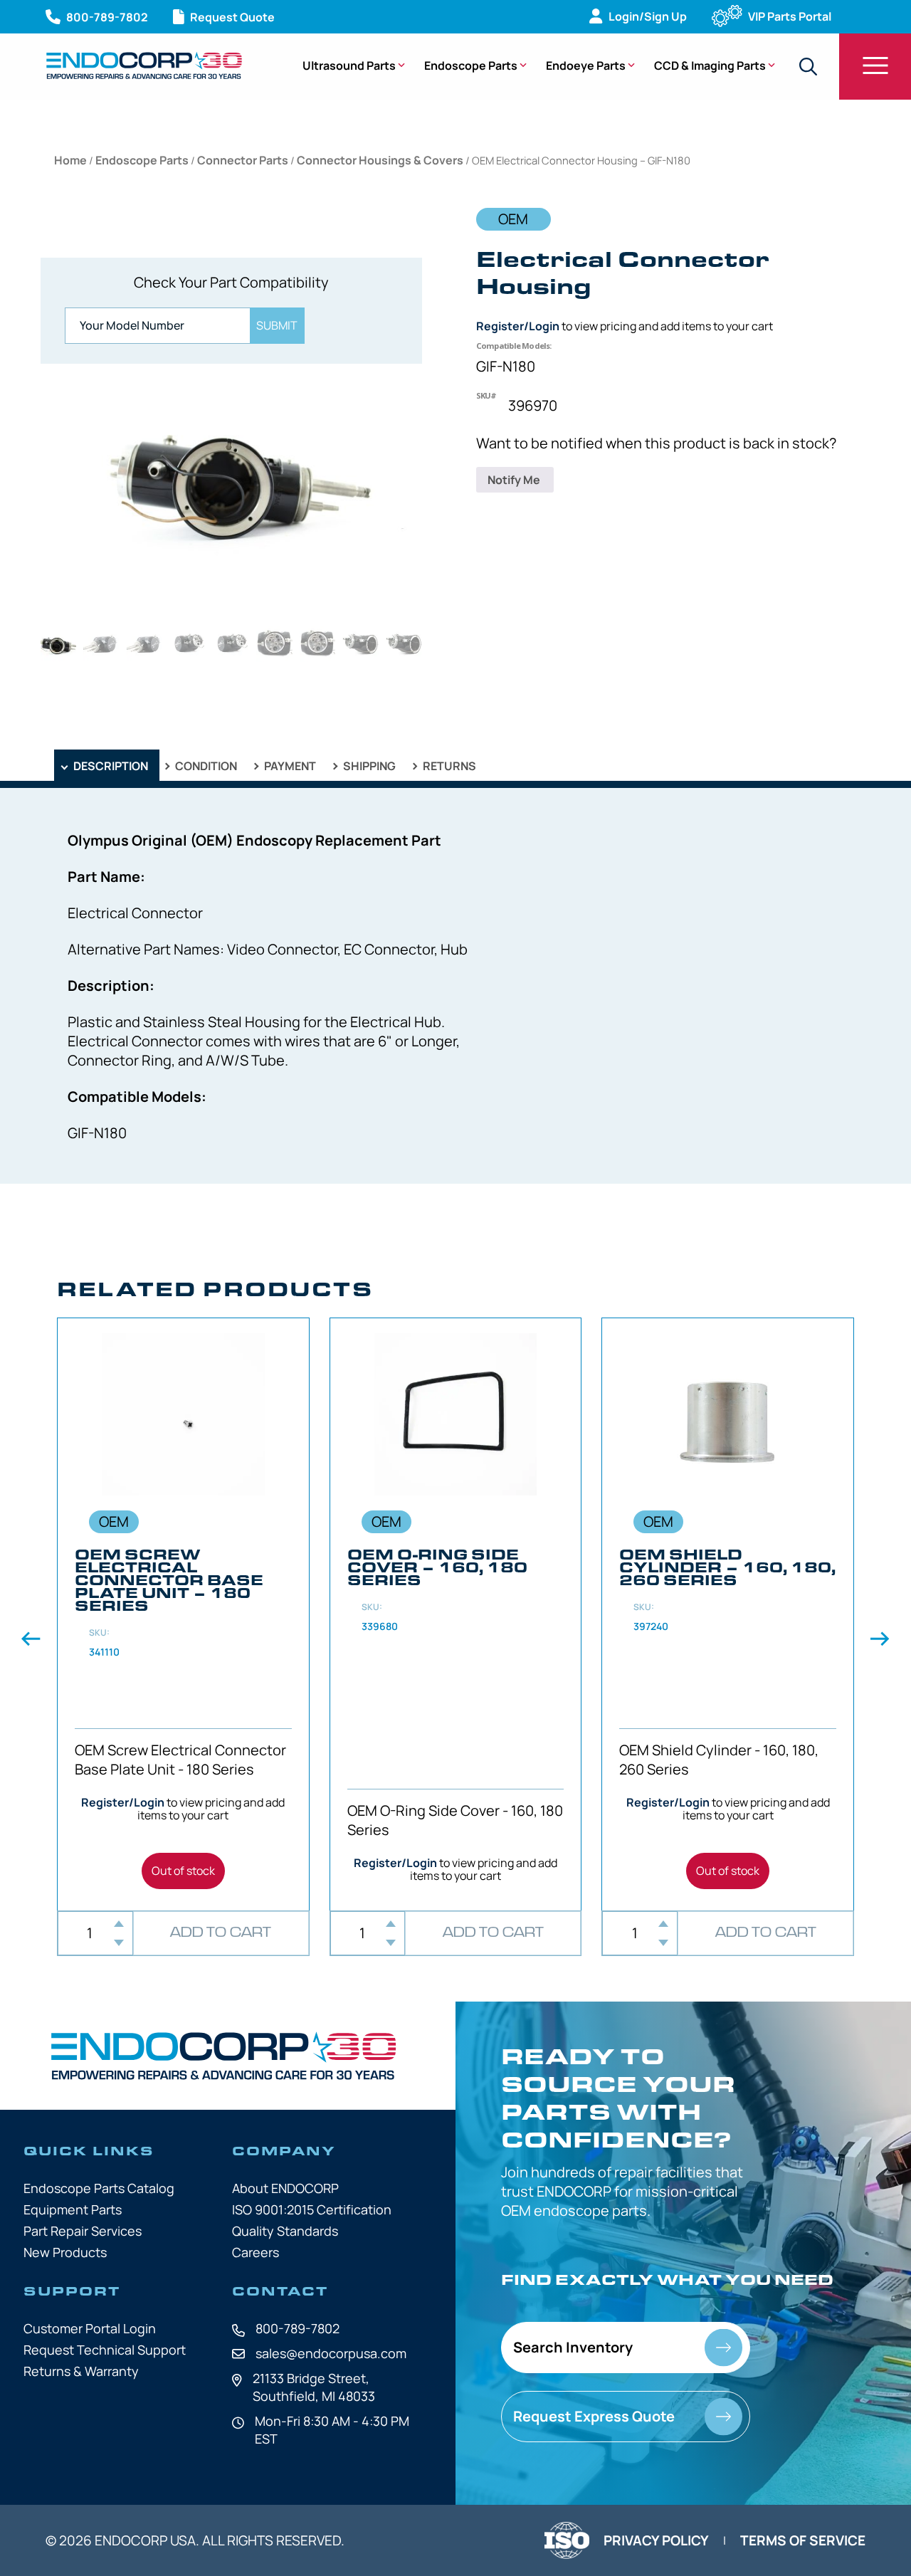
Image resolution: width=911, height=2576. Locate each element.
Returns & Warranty (81, 2371)
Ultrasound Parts (349, 65)
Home (70, 160)
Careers (256, 2252)
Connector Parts (243, 160)
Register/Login (518, 326)
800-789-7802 (297, 2328)
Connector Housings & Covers (380, 160)
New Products (65, 2252)
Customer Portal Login (90, 2328)
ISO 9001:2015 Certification (312, 2209)
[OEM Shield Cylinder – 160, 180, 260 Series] (728, 1614)
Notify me (515, 480)
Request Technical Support (105, 2350)
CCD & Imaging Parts (710, 65)
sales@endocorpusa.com (331, 2353)
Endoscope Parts (471, 65)
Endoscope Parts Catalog (99, 2188)
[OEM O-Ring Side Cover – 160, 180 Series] (456, 1614)
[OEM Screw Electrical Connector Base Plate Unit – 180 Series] (183, 1614)
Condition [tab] (205, 766)
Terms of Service (803, 2540)
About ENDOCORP (285, 2188)
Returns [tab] (448, 766)
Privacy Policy (656, 2540)
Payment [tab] (289, 766)
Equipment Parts (73, 2209)
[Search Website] (808, 67)
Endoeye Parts (586, 65)
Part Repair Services (83, 2231)
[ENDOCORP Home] (144, 65)
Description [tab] (110, 766)
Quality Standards (285, 2231)
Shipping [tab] (368, 766)
